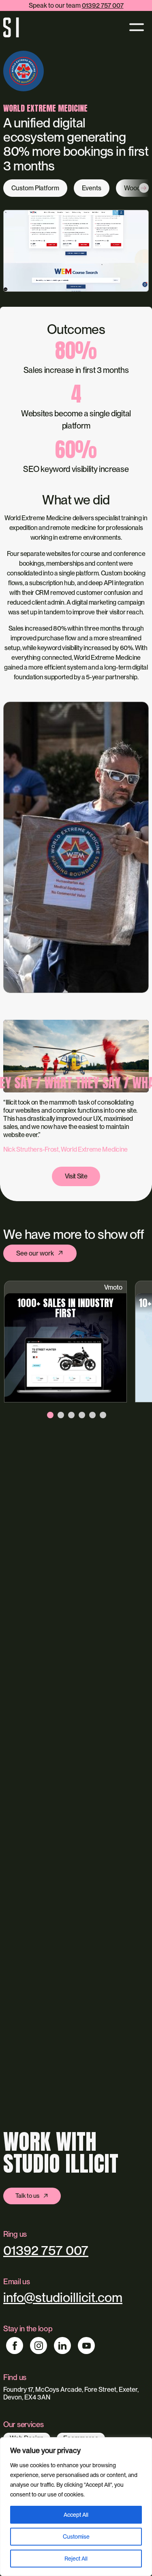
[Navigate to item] (50, 1416)
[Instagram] (39, 2346)
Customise (76, 2537)
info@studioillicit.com (63, 2297)
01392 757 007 (103, 5)
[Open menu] (135, 27)
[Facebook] (15, 2346)
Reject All (76, 2559)
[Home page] (13, 28)
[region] (76, 2507)
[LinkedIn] (62, 2346)
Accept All (76, 2515)
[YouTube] (86, 2346)
